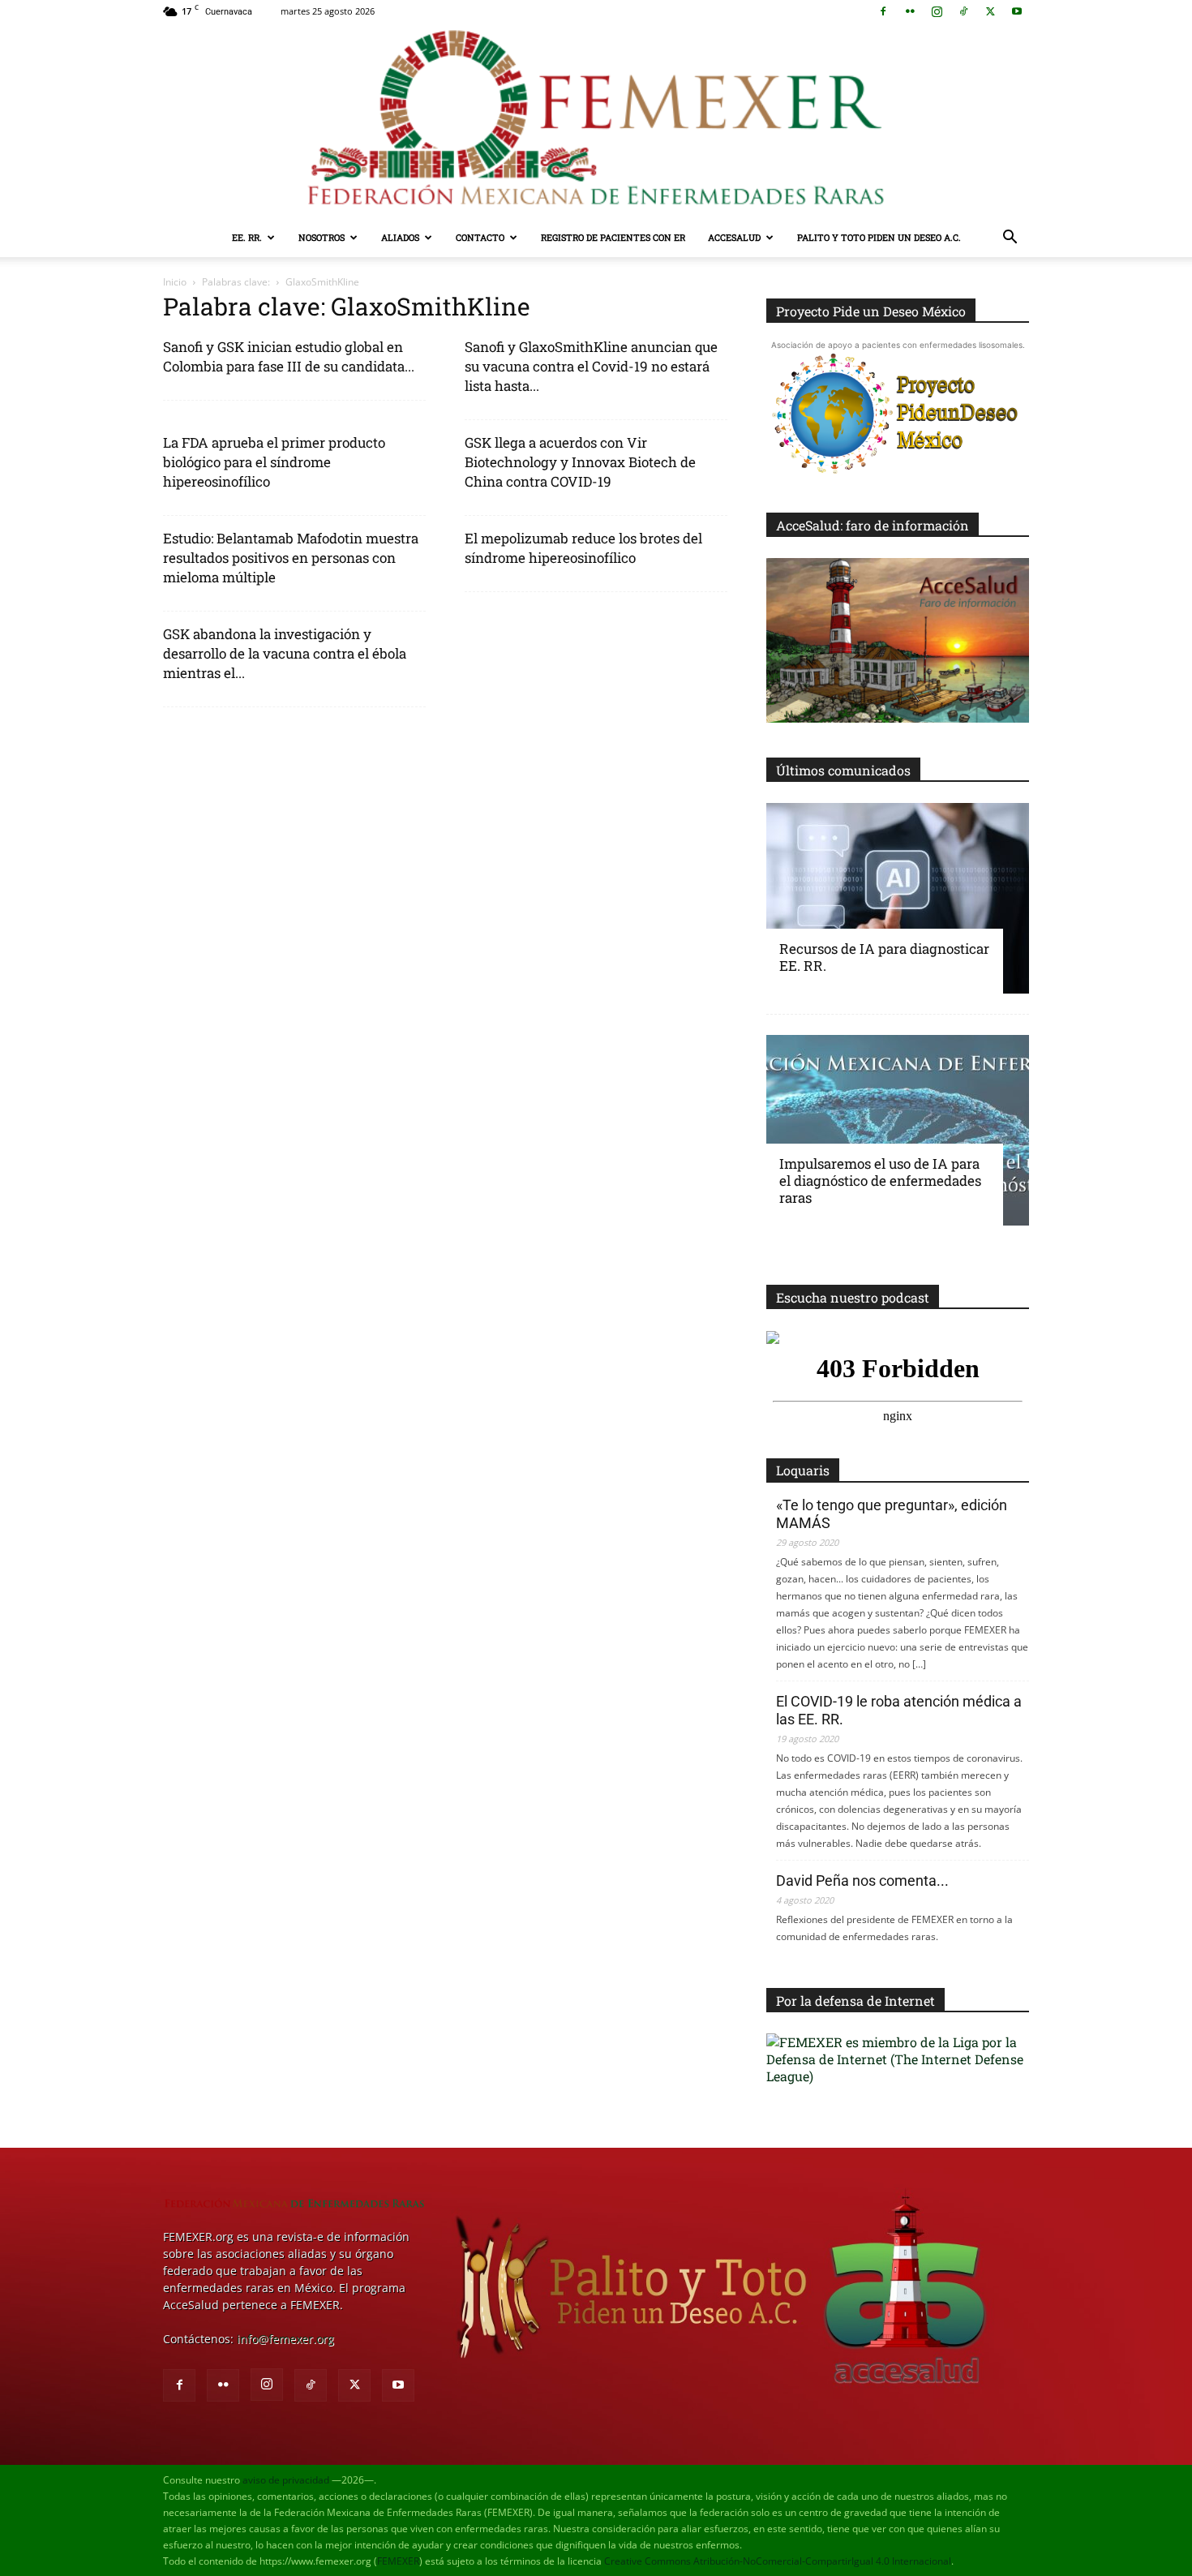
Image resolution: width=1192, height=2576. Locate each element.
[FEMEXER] (596, 120)
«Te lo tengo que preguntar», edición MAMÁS (892, 1514)
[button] (1010, 239)
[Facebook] (883, 11)
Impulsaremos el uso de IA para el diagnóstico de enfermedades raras (880, 1181)
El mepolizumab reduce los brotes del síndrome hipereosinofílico (583, 548)
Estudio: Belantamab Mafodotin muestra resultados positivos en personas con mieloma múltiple (291, 558)
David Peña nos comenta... (862, 1880)
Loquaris (803, 1470)
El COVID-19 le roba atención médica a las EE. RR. (899, 1710)
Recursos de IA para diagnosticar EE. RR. (884, 957)
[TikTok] (963, 11)
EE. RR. (247, 237)
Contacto (480, 237)
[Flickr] (910, 11)
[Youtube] (1017, 11)
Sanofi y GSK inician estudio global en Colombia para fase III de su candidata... (289, 356)
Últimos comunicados (843, 770)
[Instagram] (937, 11)
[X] (990, 11)
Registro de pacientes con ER (613, 237)
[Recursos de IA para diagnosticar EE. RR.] (898, 898)
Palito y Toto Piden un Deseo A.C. (879, 237)
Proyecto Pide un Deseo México (871, 311)
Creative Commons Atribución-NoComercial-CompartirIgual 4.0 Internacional (778, 2561)
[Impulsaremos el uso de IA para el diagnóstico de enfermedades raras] (898, 1130)
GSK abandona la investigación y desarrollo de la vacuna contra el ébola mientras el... (285, 653)
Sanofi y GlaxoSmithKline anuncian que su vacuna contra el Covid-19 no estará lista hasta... (591, 366)
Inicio (175, 282)
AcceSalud (734, 237)
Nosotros (322, 237)
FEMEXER (398, 2561)
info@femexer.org (285, 2339)
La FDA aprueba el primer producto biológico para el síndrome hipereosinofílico (274, 462)
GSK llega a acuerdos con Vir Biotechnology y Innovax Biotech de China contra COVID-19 (580, 462)
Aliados (400, 237)
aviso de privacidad (286, 2480)
